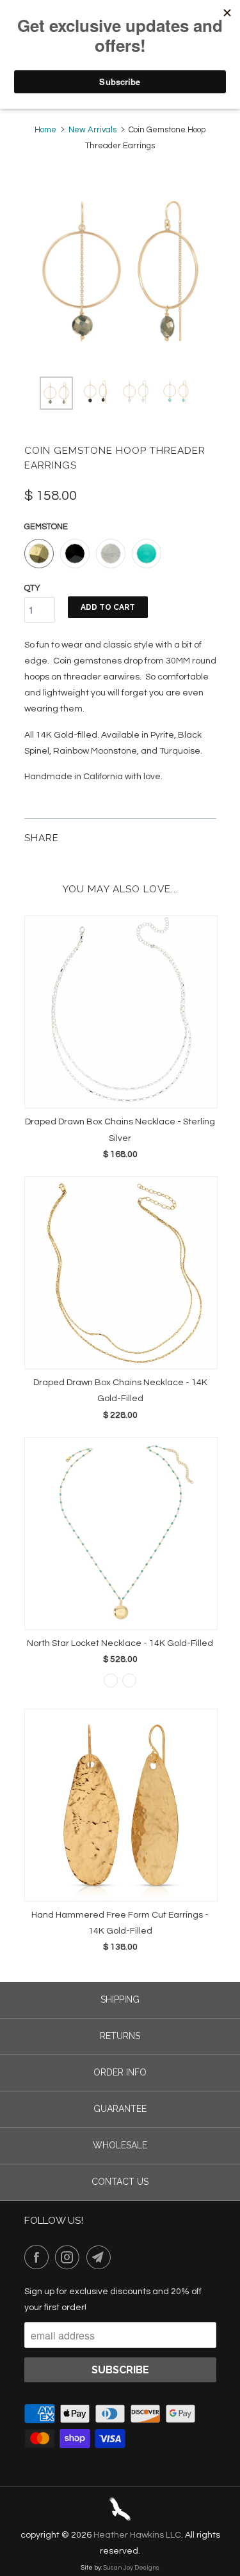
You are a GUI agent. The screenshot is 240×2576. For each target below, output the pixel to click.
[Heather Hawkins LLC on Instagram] (70, 2257)
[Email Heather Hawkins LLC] (101, 2257)
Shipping (120, 1999)
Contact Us (120, 2182)
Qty (32, 588)
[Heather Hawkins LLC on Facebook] (39, 2257)
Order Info (120, 2072)
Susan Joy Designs (131, 2568)
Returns (120, 2036)
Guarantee (120, 2109)
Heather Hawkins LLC (137, 2535)
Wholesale (120, 2145)
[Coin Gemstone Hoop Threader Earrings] (120, 271)
